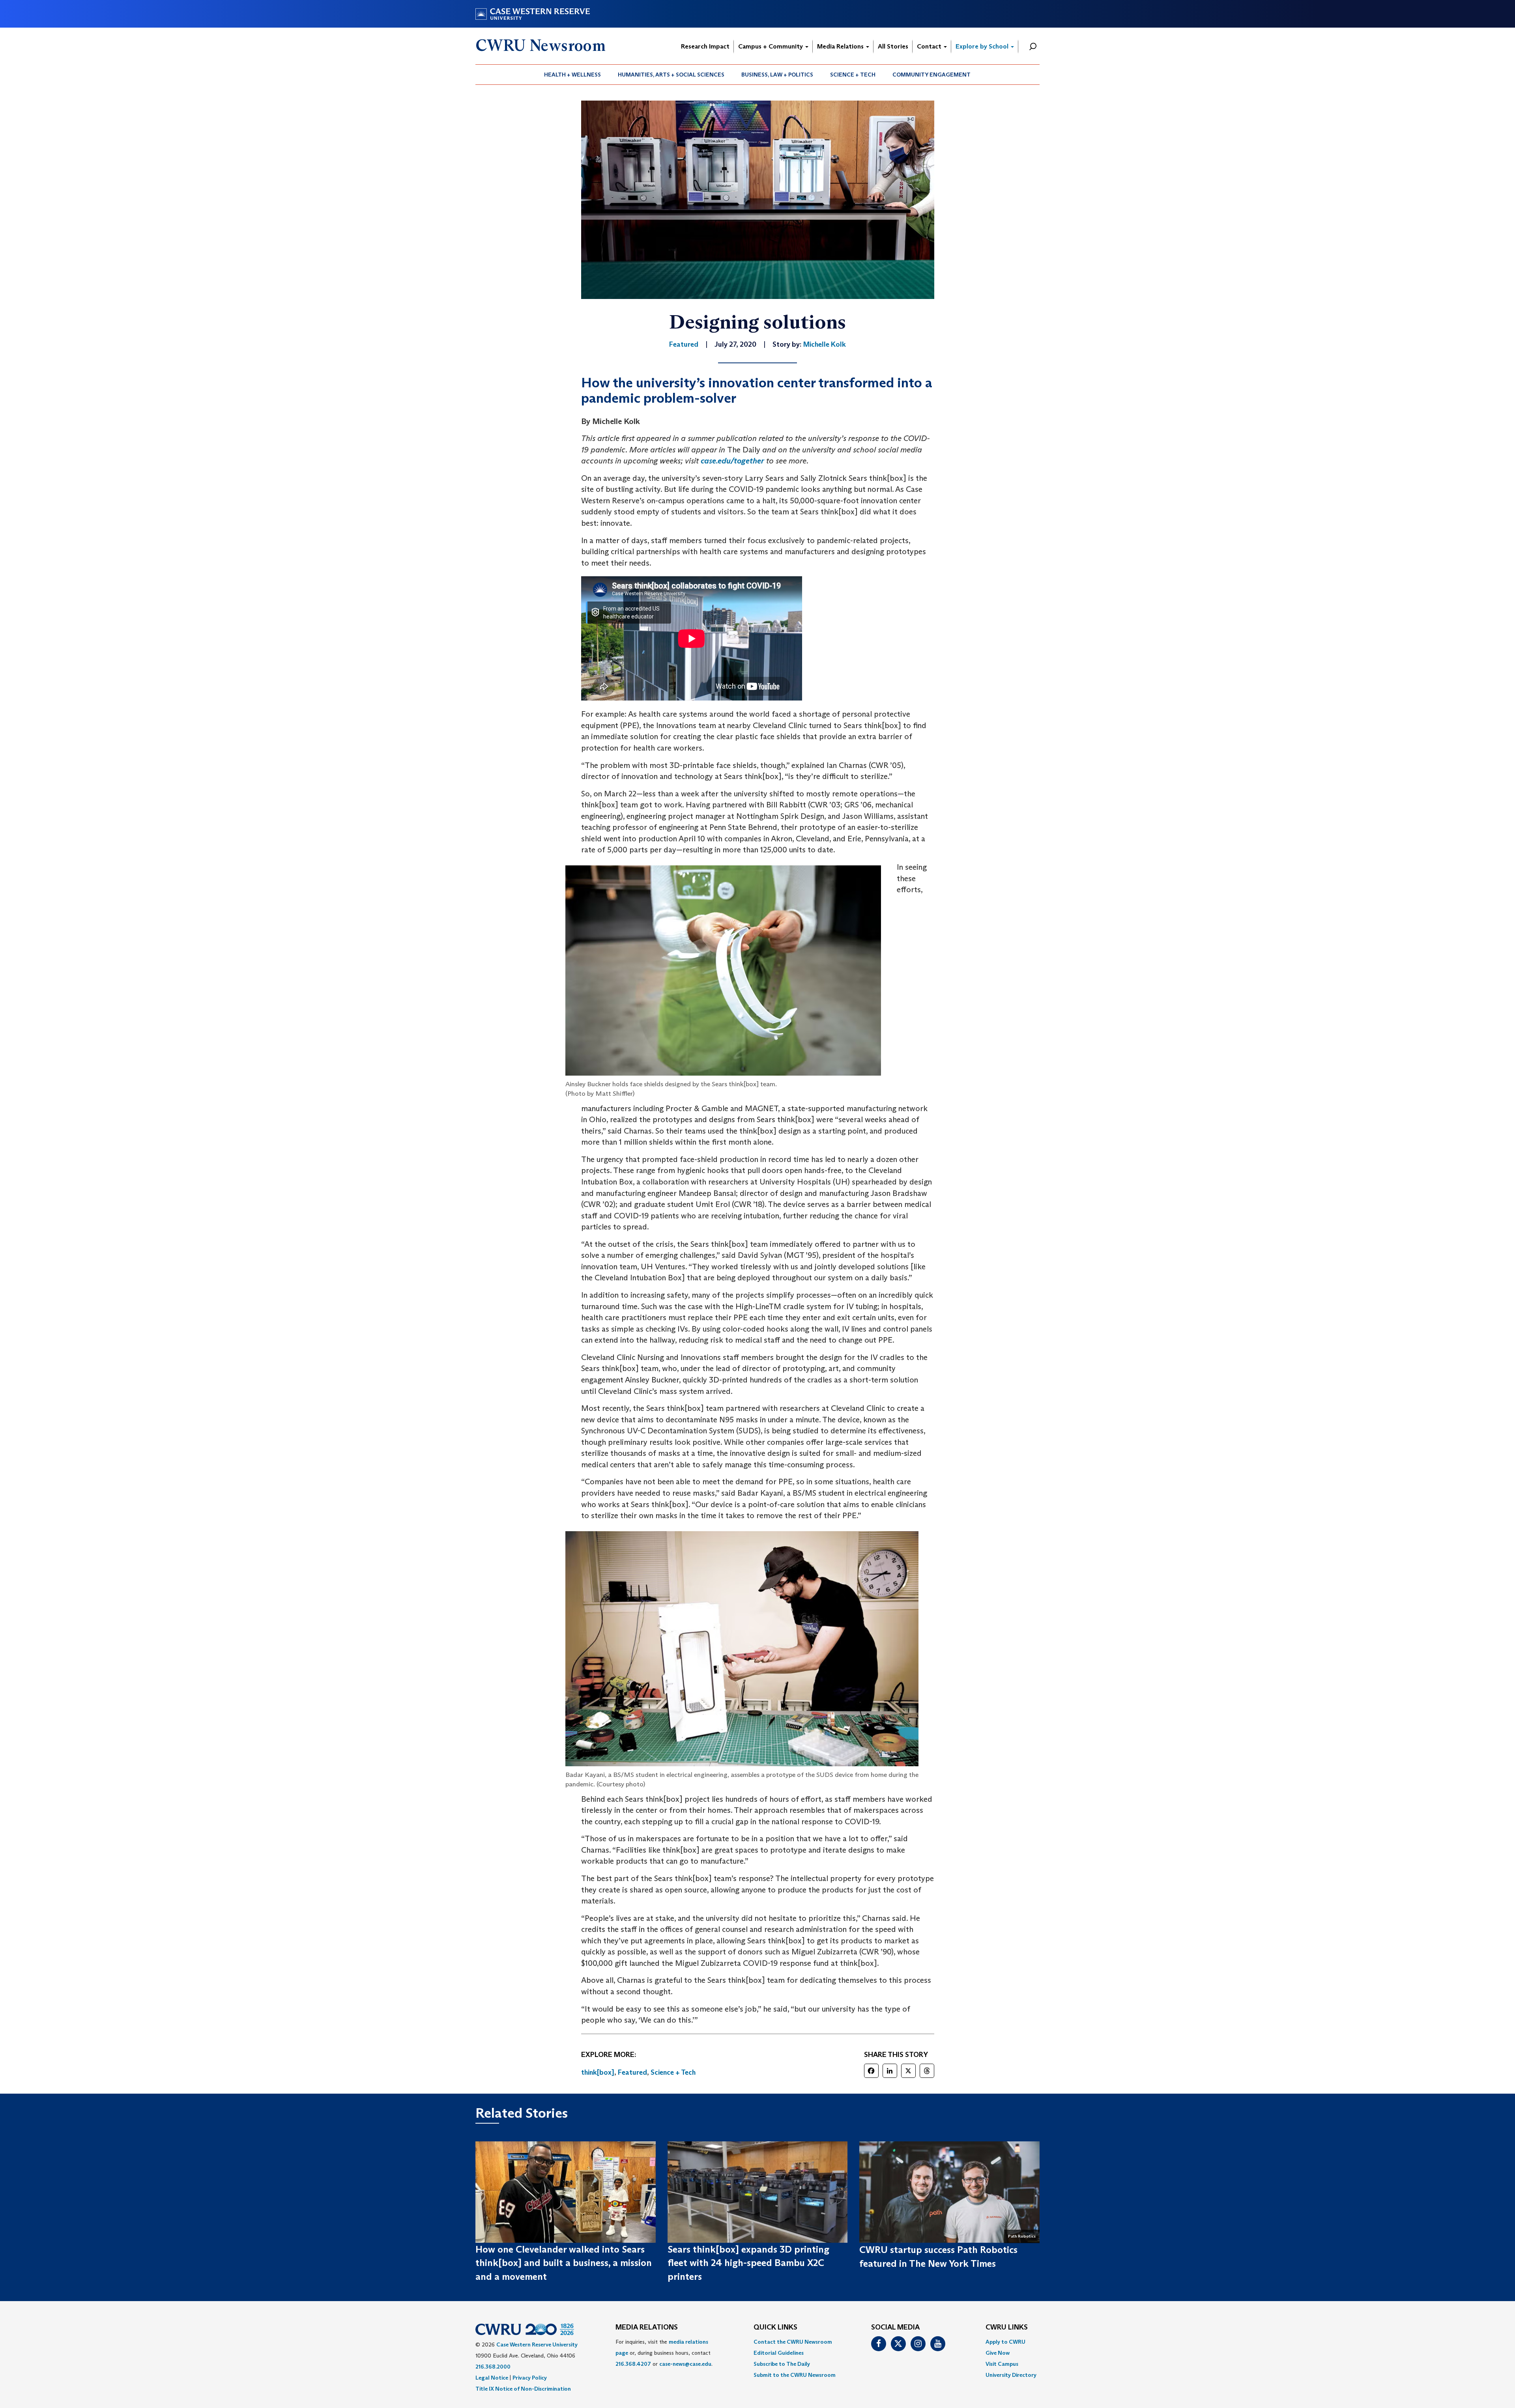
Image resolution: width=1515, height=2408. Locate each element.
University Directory (1011, 2375)
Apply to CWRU (1005, 2342)
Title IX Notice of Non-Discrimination (523, 2389)
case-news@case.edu (685, 2364)
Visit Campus (1002, 2364)
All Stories (893, 46)
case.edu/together (732, 461)
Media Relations (841, 46)
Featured (632, 2072)
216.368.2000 (493, 2367)
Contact (930, 46)
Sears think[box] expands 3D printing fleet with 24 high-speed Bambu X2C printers (748, 2263)
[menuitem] (573, 75)
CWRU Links (1007, 2328)
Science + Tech (853, 75)
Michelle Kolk (825, 344)
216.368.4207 (633, 2364)
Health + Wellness (572, 75)
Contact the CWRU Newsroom (793, 2342)
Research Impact (705, 46)
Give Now (998, 2353)
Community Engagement (931, 75)
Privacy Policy (530, 2378)
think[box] (598, 2072)
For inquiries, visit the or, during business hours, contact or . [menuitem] (664, 2353)
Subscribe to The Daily (782, 2364)
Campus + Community (771, 46)
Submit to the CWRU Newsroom (795, 2375)
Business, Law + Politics (777, 75)
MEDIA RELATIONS (647, 2328)
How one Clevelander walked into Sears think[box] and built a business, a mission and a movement (564, 2263)
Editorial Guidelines (779, 2353)
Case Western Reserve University (537, 2344)
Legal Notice (492, 2378)
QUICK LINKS (775, 2328)
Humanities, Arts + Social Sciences (671, 75)
